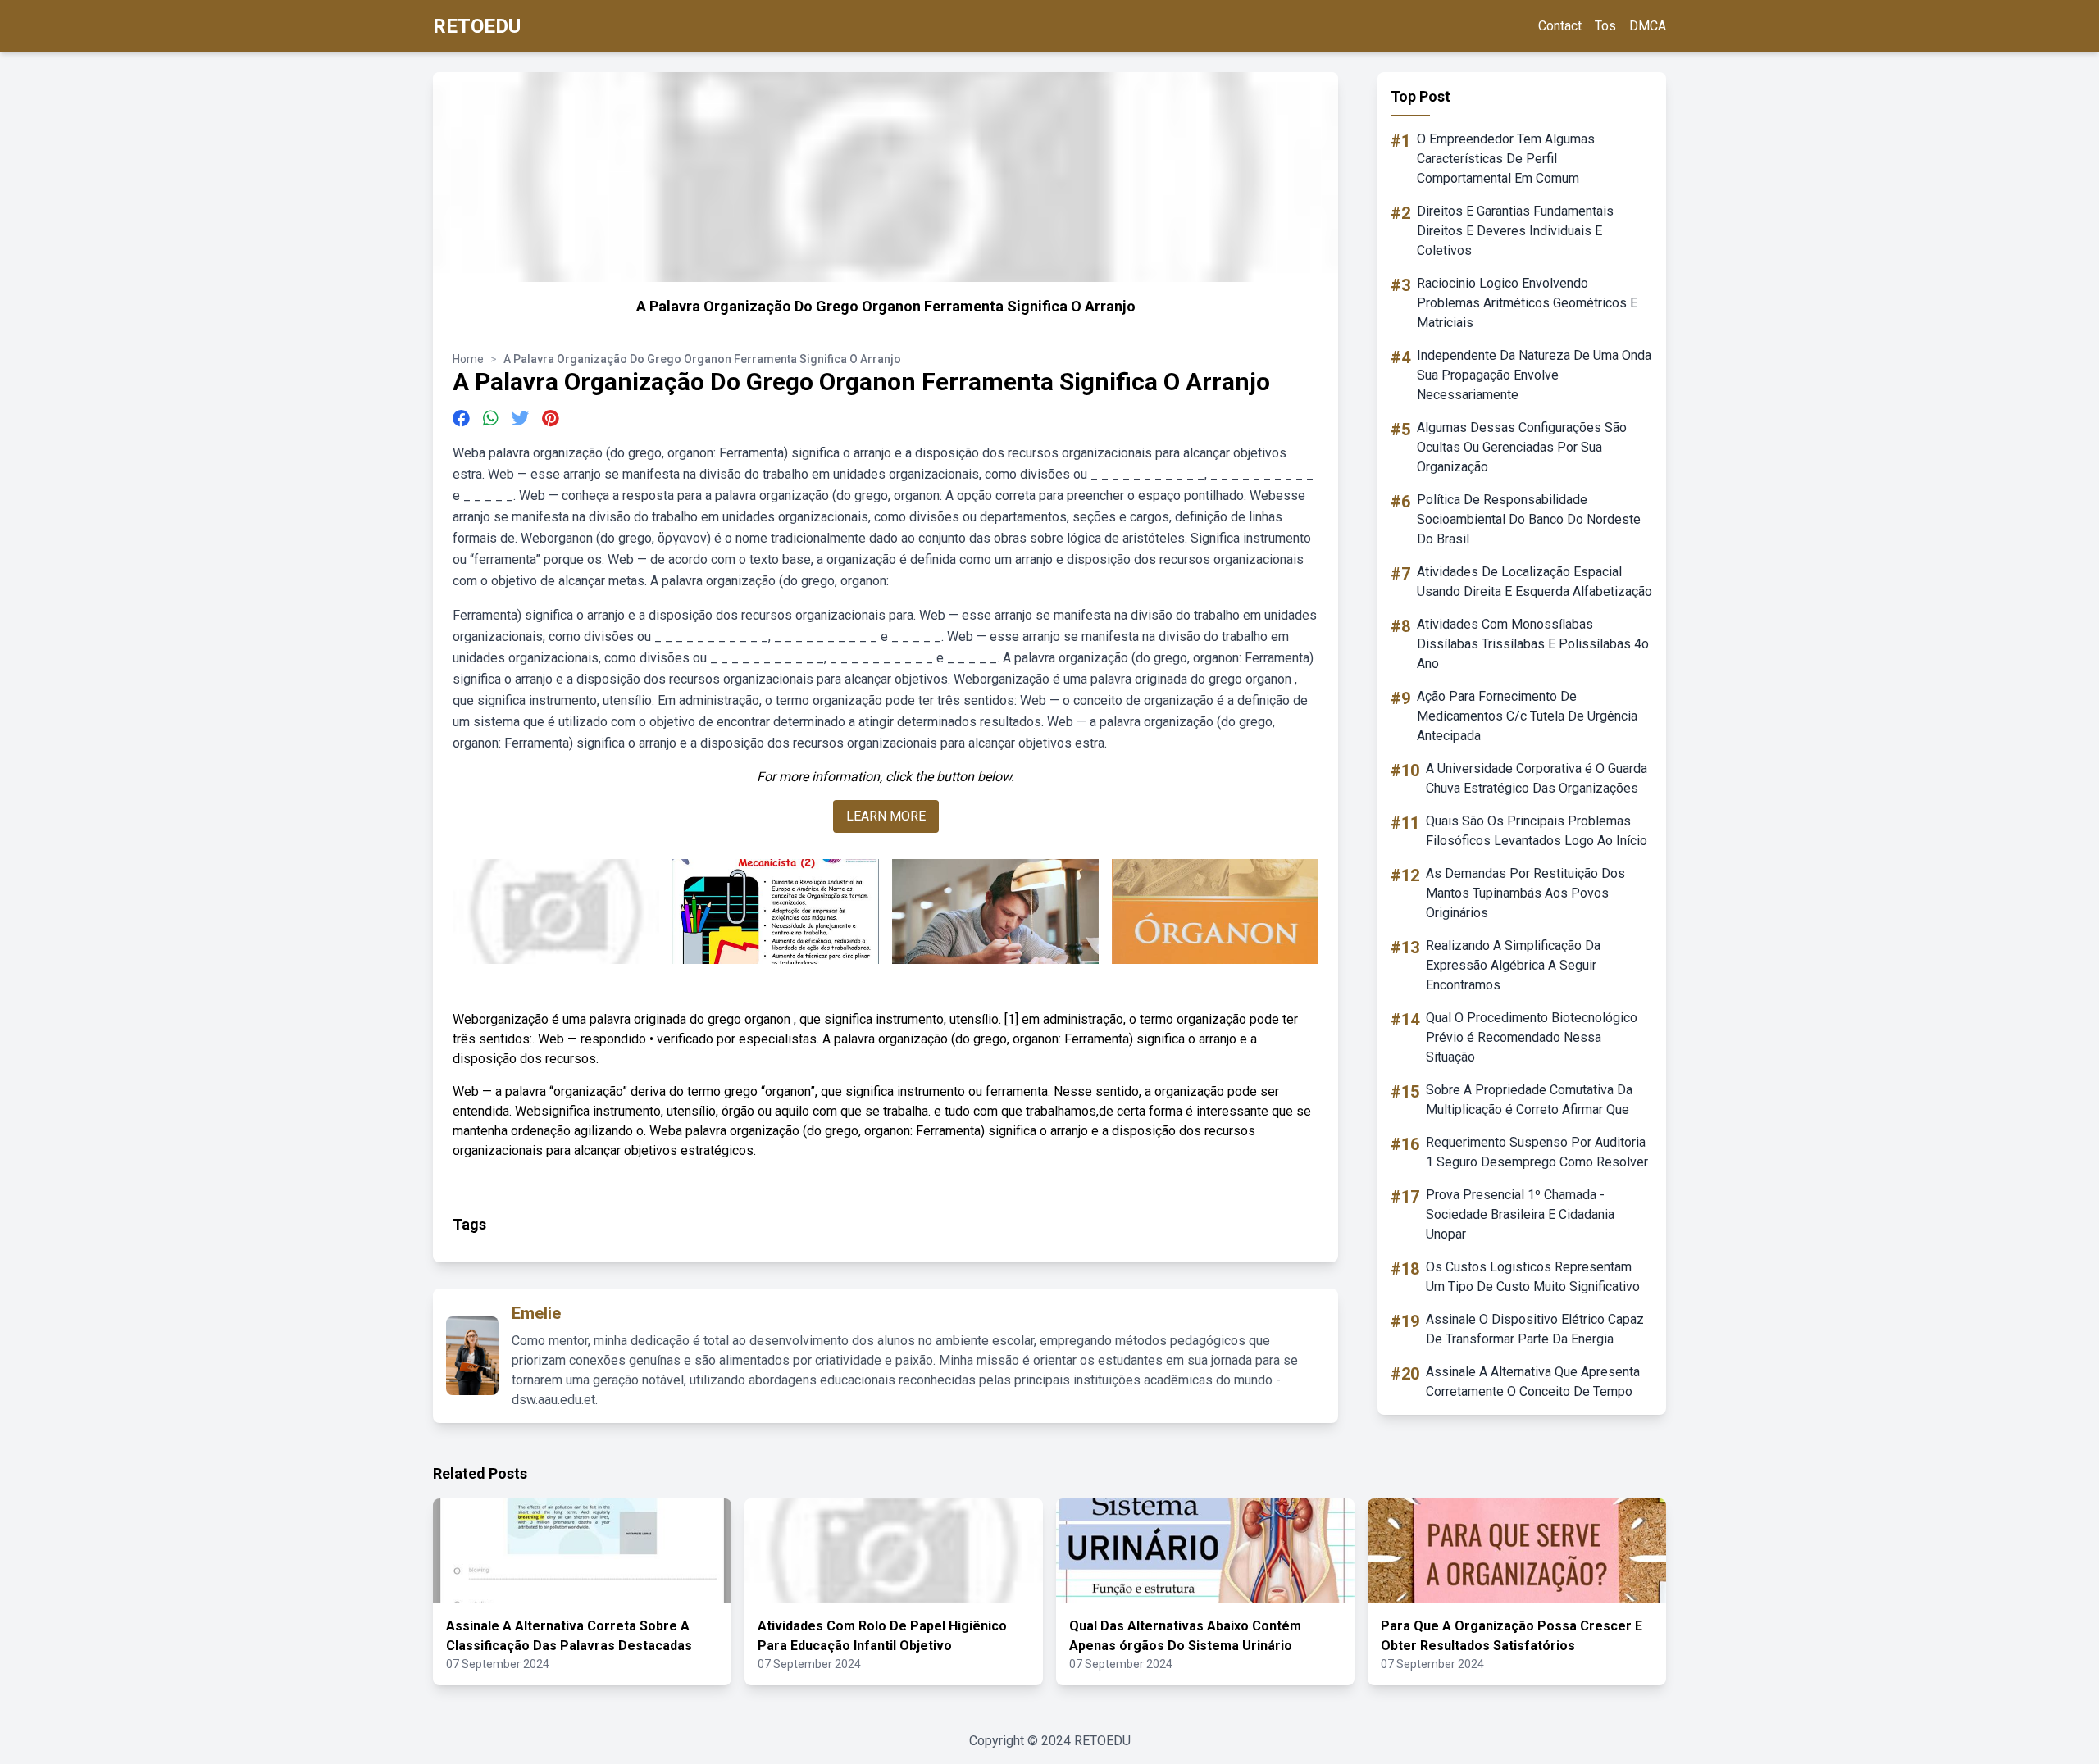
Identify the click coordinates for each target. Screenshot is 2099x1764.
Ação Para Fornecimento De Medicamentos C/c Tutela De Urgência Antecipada (1527, 716)
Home (468, 359)
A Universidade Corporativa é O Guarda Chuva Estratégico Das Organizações (1537, 778)
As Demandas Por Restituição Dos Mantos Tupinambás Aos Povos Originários (1525, 893)
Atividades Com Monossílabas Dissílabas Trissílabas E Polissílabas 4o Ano (1533, 644)
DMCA (1648, 26)
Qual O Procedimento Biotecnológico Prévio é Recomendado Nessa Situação (1532, 1037)
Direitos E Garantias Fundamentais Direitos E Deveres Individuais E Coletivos (1515, 231)
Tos (1605, 26)
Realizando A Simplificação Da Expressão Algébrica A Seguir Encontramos (1513, 965)
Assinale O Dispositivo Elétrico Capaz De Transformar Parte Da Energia (1535, 1329)
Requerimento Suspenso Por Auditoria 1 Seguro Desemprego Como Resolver (1537, 1152)
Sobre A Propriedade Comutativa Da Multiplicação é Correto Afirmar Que (1529, 1100)
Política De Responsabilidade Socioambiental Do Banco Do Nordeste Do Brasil (1529, 519)
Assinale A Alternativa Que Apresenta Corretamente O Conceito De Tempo (1533, 1382)
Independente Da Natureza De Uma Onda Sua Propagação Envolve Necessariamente (1534, 375)
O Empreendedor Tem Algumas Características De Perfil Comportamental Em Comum (1506, 159)
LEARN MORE (886, 816)
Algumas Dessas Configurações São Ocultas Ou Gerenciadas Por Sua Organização (1522, 447)
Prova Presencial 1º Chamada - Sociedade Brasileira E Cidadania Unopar (1520, 1214)
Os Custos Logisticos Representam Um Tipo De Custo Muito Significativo (1533, 1277)
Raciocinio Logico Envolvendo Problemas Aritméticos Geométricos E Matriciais (1527, 303)
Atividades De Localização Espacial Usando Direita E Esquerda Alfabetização (1534, 582)
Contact (1560, 26)
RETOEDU (477, 26)
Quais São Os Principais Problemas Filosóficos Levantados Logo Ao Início (1537, 831)
